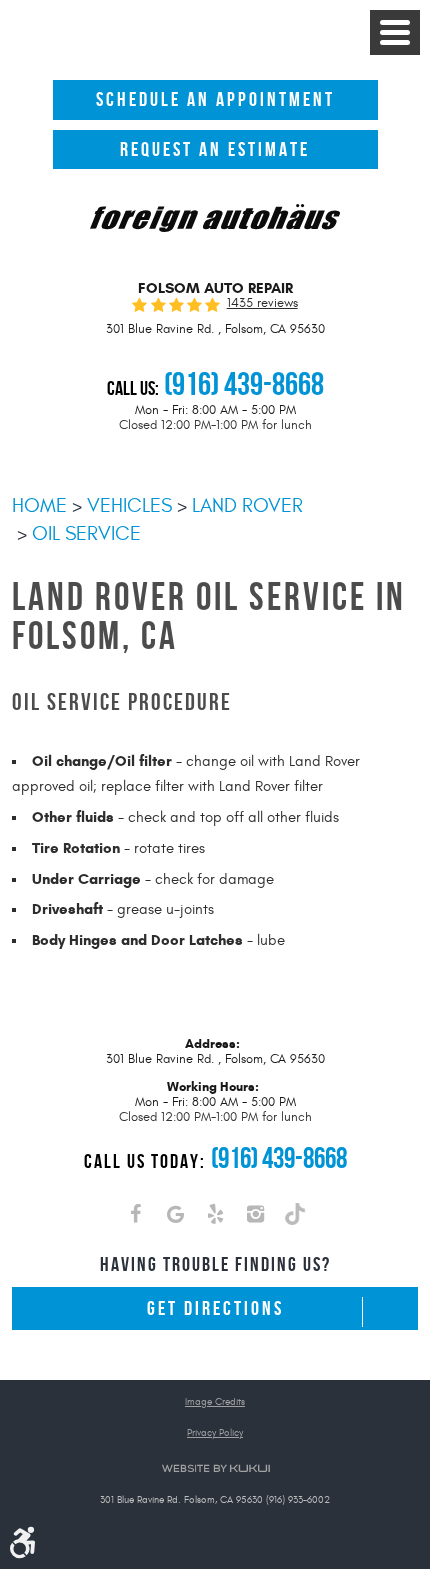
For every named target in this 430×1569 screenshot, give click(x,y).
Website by (215, 1468)
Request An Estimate (215, 149)
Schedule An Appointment (215, 99)
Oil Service (86, 533)
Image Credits (215, 1402)
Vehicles (129, 505)
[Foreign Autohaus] (215, 219)
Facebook (135, 1218)
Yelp (215, 1218)
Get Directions (215, 1308)
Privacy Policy (215, 1433)
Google (175, 1218)
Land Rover (247, 505)
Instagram (255, 1218)
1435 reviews (262, 303)
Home (39, 505)
